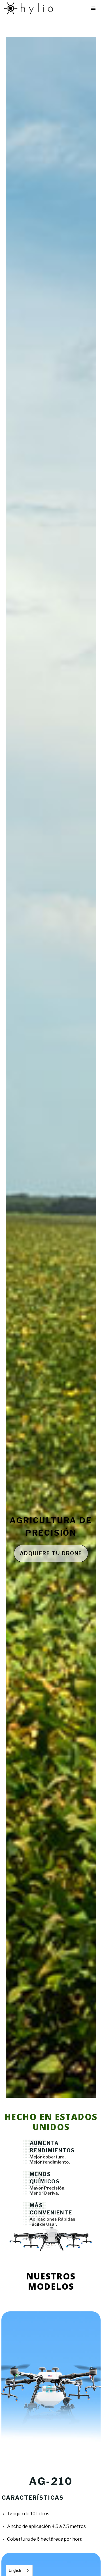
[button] (93, 8)
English (15, 2570)
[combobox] (19, 2570)
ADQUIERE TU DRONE (51, 1553)
